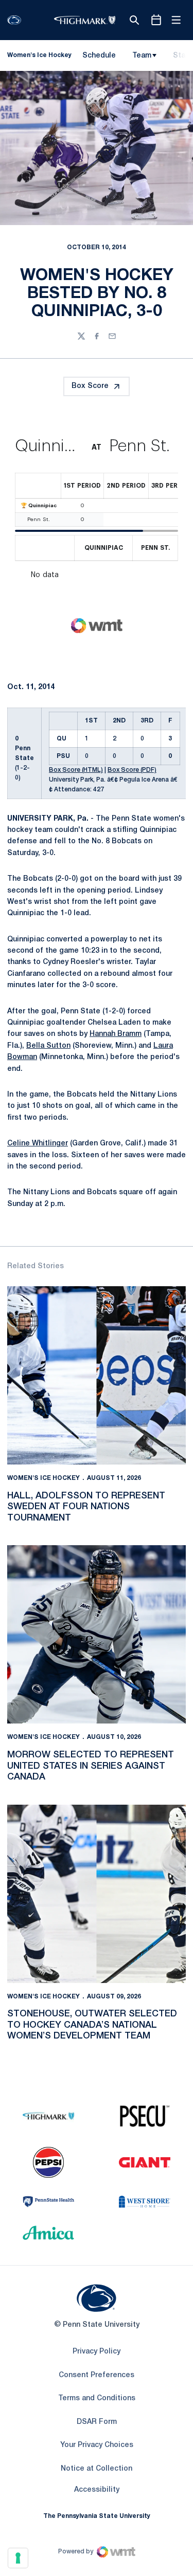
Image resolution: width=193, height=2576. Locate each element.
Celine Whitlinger (38, 1144)
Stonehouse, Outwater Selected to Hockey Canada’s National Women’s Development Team (92, 2025)
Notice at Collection (97, 2469)
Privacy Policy (97, 2352)
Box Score (90, 386)
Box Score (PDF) (132, 770)
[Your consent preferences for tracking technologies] (18, 2558)
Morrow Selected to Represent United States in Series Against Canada (91, 1766)
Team (142, 56)
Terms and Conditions (97, 2398)
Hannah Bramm (116, 1034)
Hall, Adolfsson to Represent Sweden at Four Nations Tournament (86, 1507)
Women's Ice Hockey (43, 1478)
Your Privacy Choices (97, 2445)
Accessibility (97, 2490)
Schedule (99, 56)
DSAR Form (97, 2422)
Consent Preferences (97, 2375)
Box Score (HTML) (76, 770)
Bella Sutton (48, 1046)
